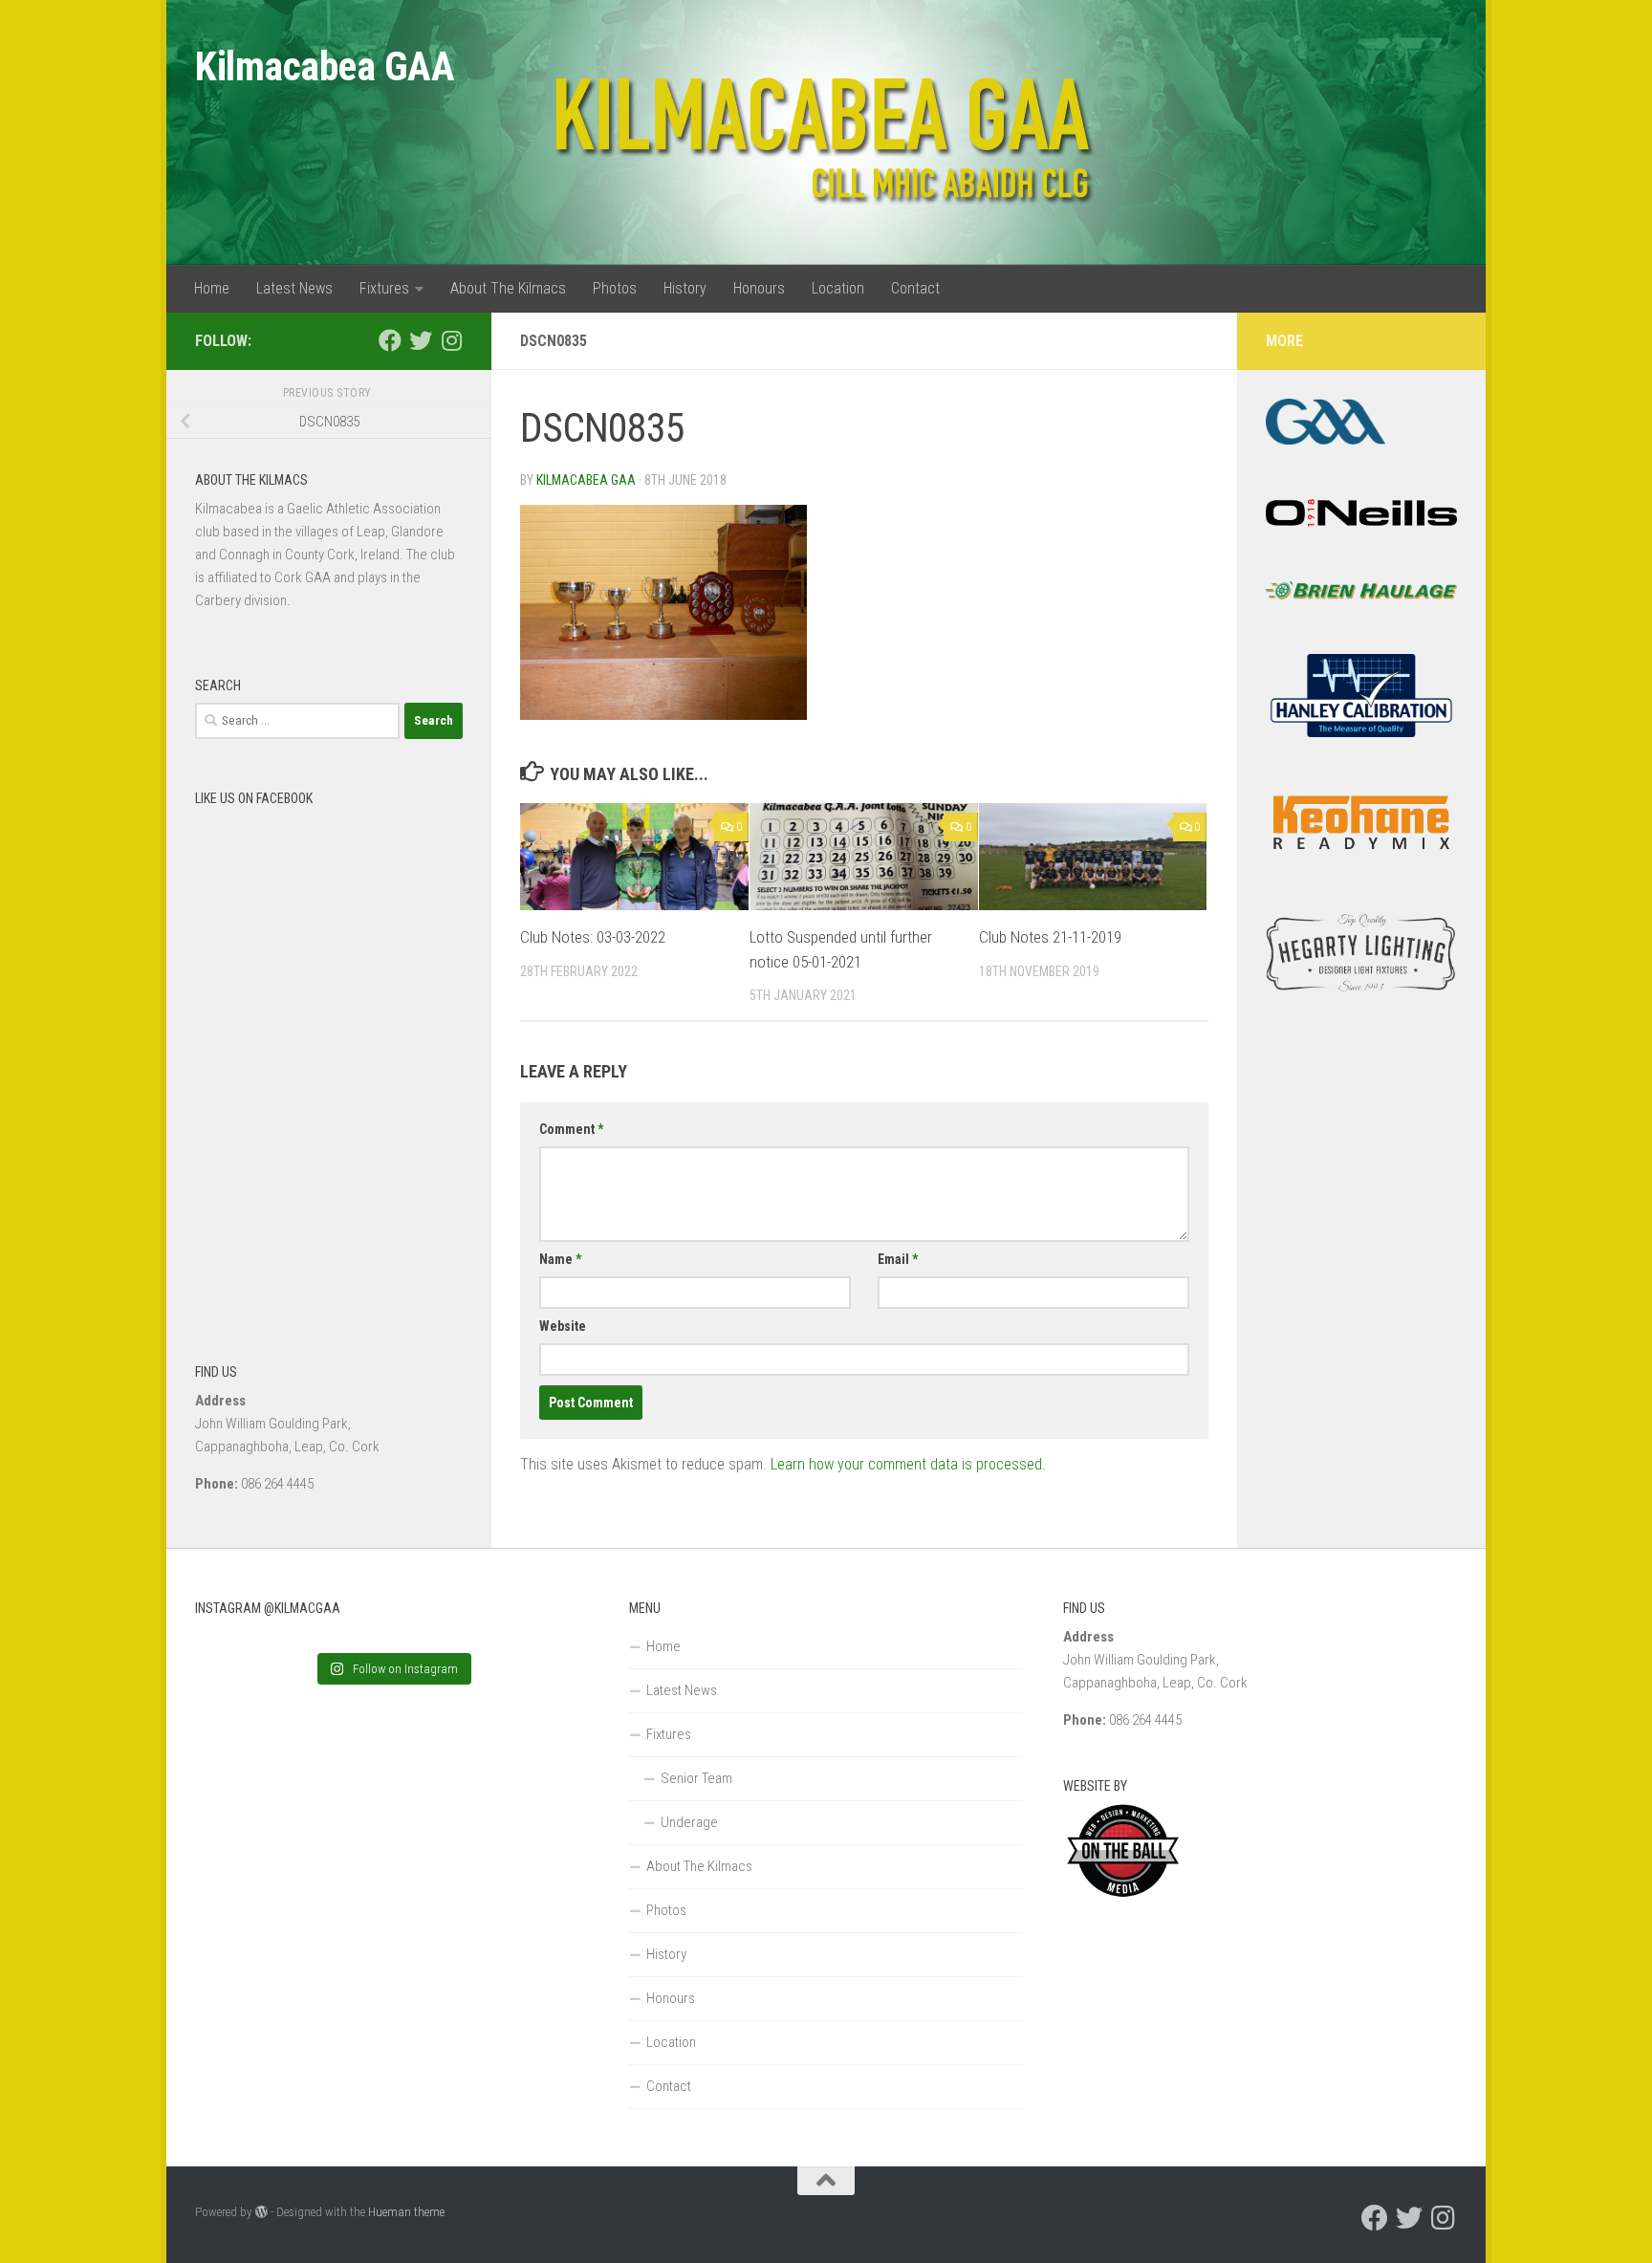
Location (838, 288)
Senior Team (696, 1778)
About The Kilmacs (508, 288)
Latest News (294, 288)
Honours (759, 288)
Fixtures (384, 288)
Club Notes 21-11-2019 (1050, 937)
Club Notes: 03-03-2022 (593, 937)
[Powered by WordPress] (261, 2212)
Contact (915, 288)
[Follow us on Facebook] (390, 340)
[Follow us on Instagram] (451, 340)
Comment (571, 1129)
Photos (615, 288)
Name (560, 1259)
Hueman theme (406, 2212)
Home (212, 288)
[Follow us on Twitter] (421, 340)
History (685, 288)
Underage (689, 1822)
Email (898, 1259)
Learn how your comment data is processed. (908, 1464)
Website (563, 1326)
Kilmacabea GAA (325, 66)
